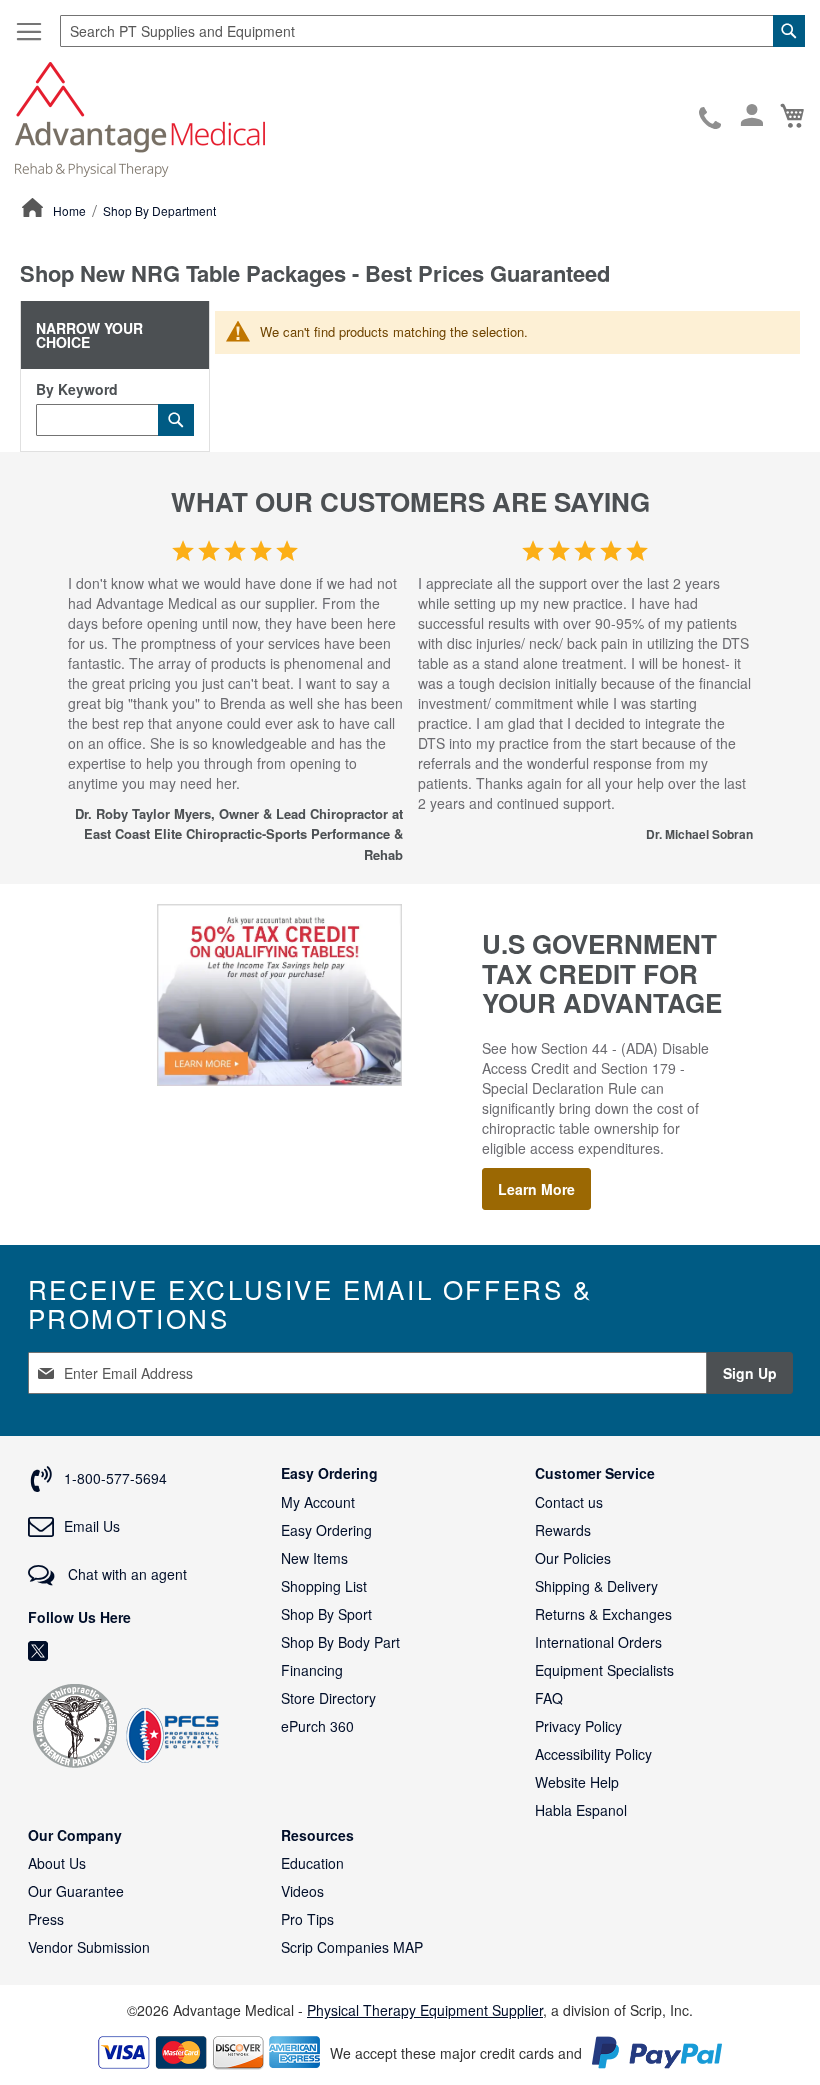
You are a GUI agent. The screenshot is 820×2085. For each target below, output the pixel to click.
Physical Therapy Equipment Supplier (425, 2010)
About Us (57, 1863)
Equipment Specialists (604, 1670)
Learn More (536, 1189)
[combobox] (432, 31)
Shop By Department (159, 210)
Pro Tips (307, 1919)
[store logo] (140, 117)
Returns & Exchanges (603, 1614)
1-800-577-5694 (711, 119)
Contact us (569, 1502)
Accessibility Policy (593, 1754)
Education (312, 1863)
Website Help (577, 1782)
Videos (302, 1891)
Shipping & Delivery (596, 1586)
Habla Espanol (581, 1810)
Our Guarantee (76, 1891)
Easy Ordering (326, 1530)
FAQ (549, 1698)
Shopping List (324, 1586)
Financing (312, 1670)
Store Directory (328, 1698)
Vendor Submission (89, 1947)
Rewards (563, 1530)
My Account (318, 1502)
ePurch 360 (317, 1726)
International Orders (598, 1642)
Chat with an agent (125, 1574)
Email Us (92, 1526)
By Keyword (77, 389)
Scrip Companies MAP (352, 1947)
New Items (314, 1558)
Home (71, 210)
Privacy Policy (578, 1726)
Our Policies (573, 1558)
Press (46, 1919)
